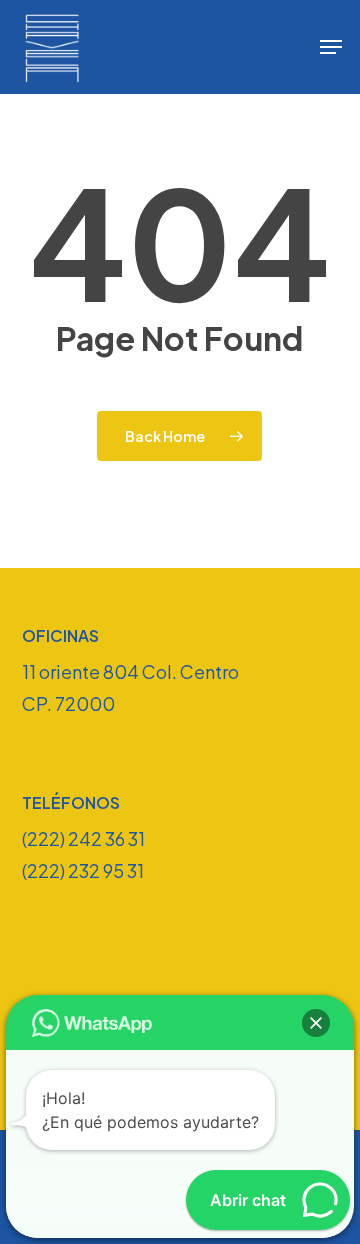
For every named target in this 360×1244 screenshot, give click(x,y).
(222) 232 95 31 (83, 870)
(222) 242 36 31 (83, 838)
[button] (331, 47)
